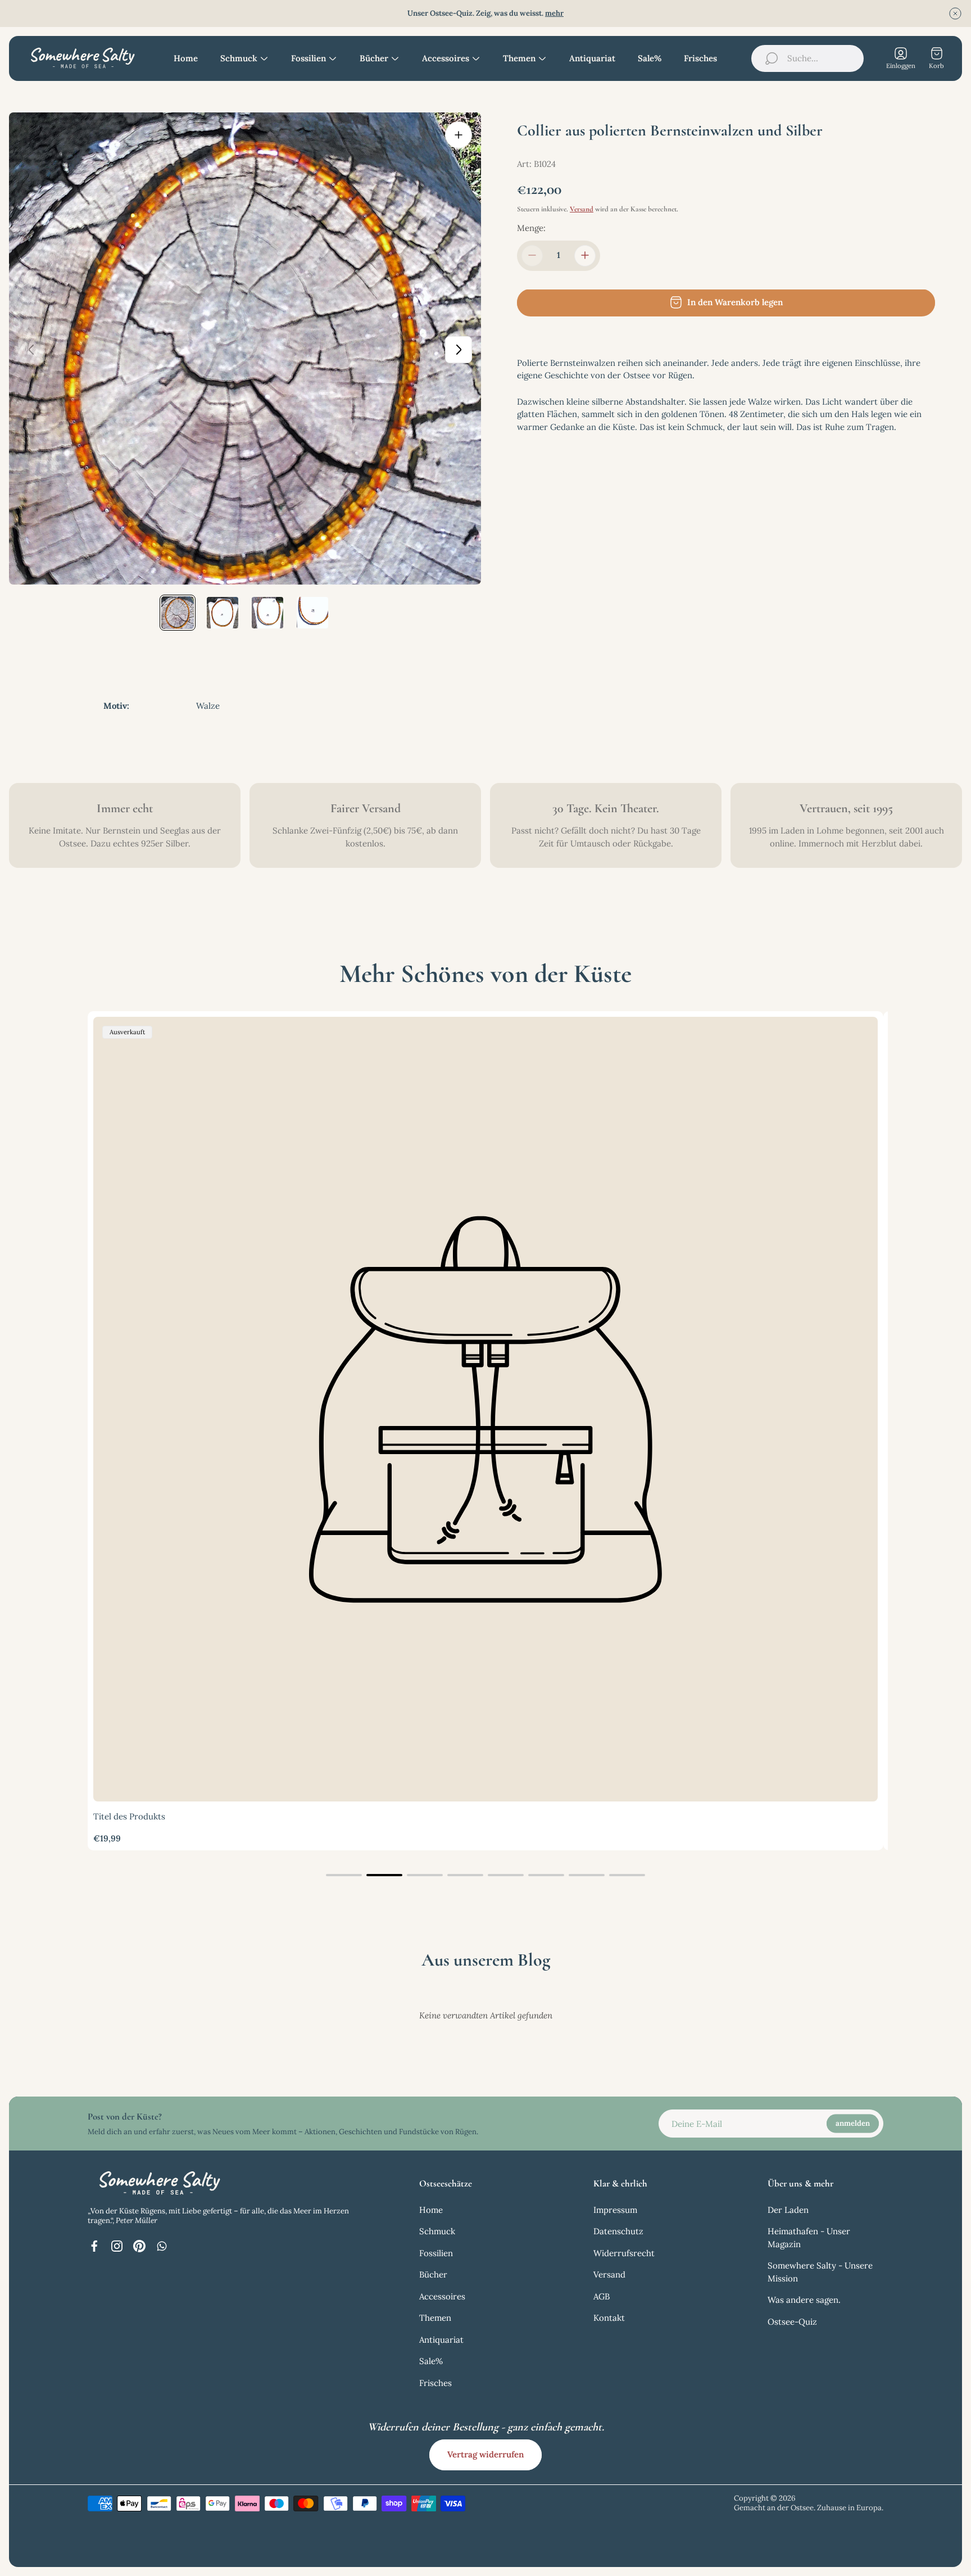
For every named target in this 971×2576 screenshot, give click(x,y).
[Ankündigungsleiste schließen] (955, 13)
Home (431, 2210)
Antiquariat (441, 2340)
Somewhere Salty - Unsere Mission (820, 2272)
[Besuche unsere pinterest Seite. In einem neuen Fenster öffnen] (139, 2246)
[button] (344, 1875)
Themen (435, 2318)
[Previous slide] (31, 350)
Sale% (431, 2361)
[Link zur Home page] (158, 2183)
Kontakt (609, 2318)
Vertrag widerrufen (485, 2454)
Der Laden (788, 2210)
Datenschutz (618, 2231)
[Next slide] (459, 350)
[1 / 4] (178, 613)
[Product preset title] (485, 1409)
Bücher (433, 2274)
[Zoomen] (459, 135)
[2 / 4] (223, 613)
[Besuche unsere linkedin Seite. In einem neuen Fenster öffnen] (162, 2246)
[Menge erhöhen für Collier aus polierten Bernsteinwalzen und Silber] (585, 255)
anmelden (853, 2123)
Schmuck (437, 2231)
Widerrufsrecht (624, 2253)
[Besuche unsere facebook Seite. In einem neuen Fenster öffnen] (94, 2246)
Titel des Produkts (129, 1816)
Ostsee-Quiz (792, 2322)
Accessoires (442, 2296)
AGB (602, 2296)
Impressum (615, 2210)
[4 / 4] (312, 613)
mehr (554, 13)
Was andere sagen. (804, 2300)
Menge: (531, 228)
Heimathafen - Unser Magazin (809, 2238)
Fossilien (436, 2253)
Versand (582, 209)
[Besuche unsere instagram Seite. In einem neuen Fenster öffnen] (117, 2246)
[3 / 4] (267, 613)
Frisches (435, 2383)
